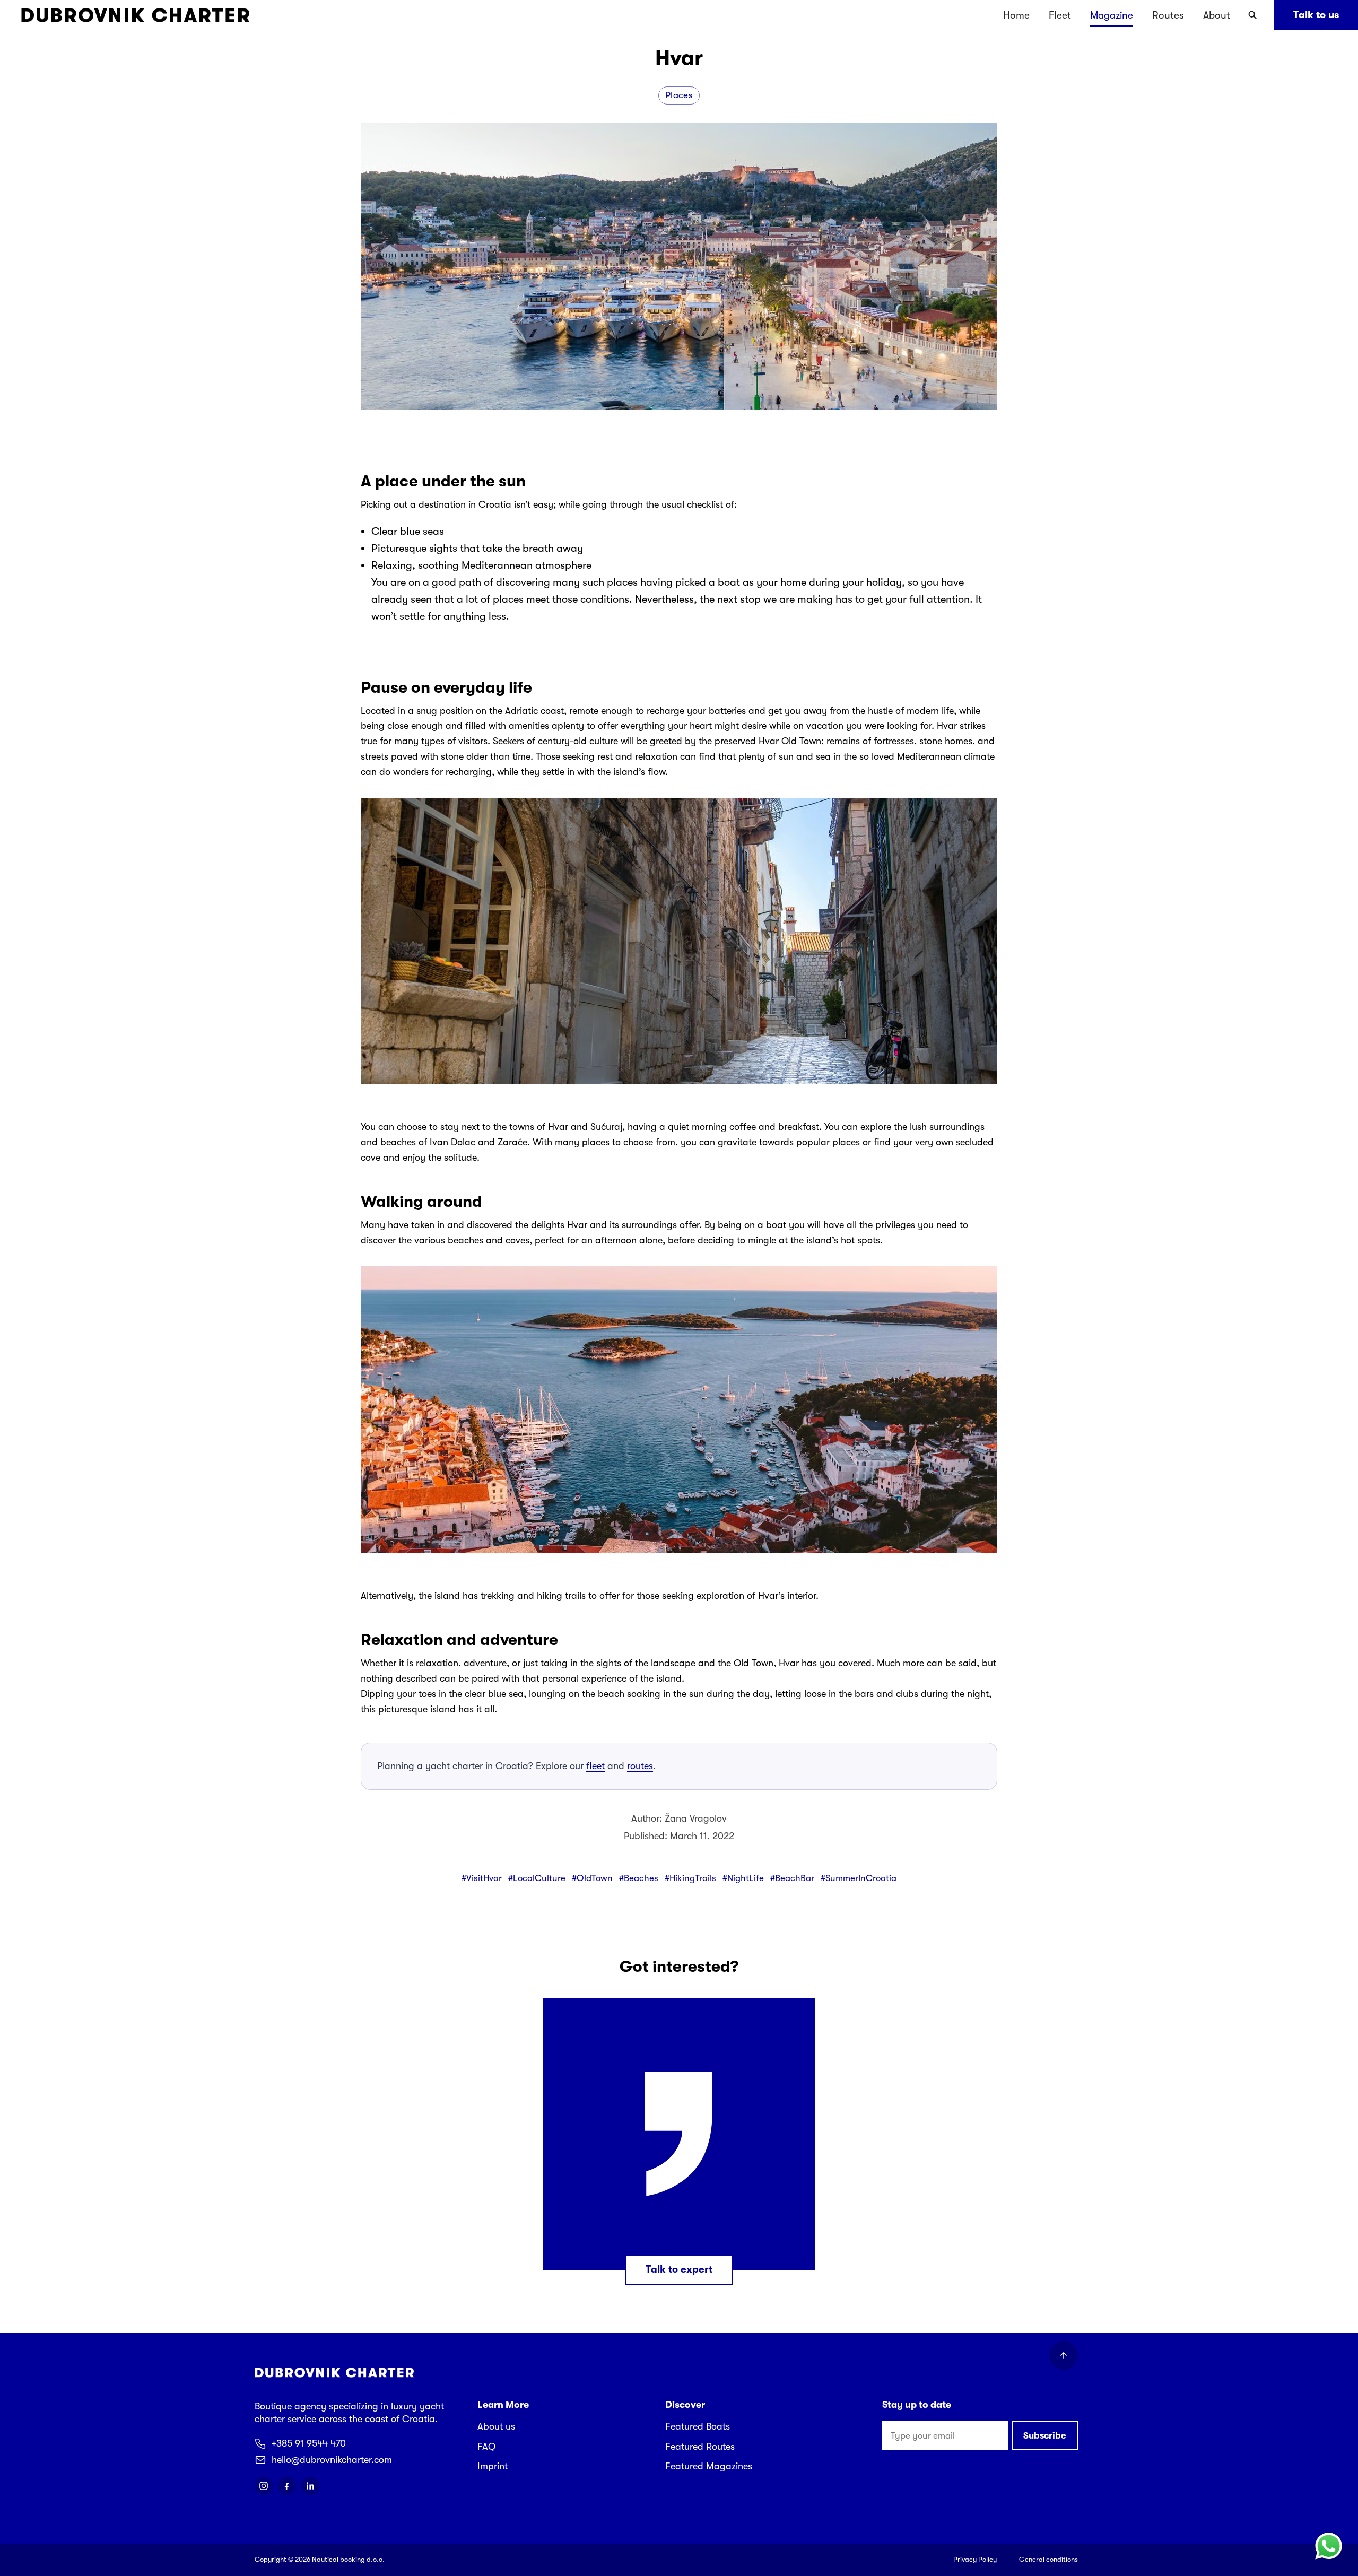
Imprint (493, 2466)
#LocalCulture (537, 1878)
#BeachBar (792, 1878)
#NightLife (743, 1878)
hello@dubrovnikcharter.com (332, 2460)
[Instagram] (264, 2486)
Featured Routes (700, 2447)
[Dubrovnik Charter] (135, 15)
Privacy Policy (975, 2559)
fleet (595, 1766)
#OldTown (592, 1878)
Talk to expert (679, 2269)
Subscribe (1045, 2436)
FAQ (486, 2447)
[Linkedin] (310, 2486)
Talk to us (1316, 15)
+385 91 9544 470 (309, 2443)
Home (1016, 15)
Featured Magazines (709, 2466)
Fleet (1060, 15)
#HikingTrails (690, 1878)
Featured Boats (698, 2426)
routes (640, 1766)
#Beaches (639, 1878)
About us (496, 2426)
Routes (1168, 15)
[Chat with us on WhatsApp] (1328, 2546)
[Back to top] (1064, 2355)
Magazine (1112, 15)
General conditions (1048, 2559)
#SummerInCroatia (859, 1878)
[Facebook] (287, 2486)
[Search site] (1252, 15)
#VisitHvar (482, 1878)
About (1217, 15)
